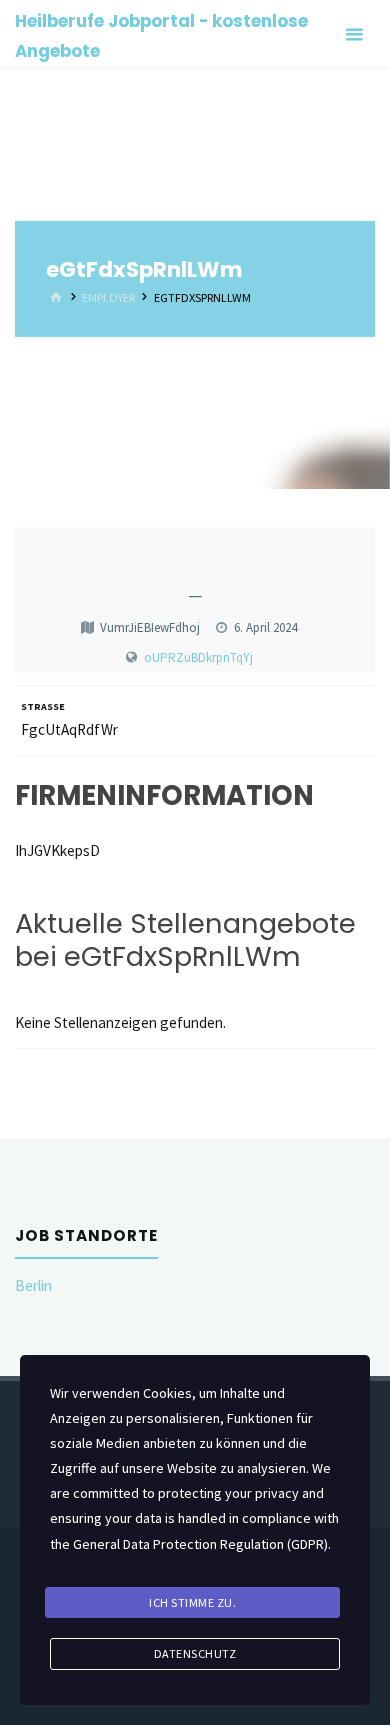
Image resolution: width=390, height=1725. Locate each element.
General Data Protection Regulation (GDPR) (200, 1544)
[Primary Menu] (354, 34)
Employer (108, 297)
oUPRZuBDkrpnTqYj (198, 657)
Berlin (33, 1285)
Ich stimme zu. (192, 1602)
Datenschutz (195, 1653)
